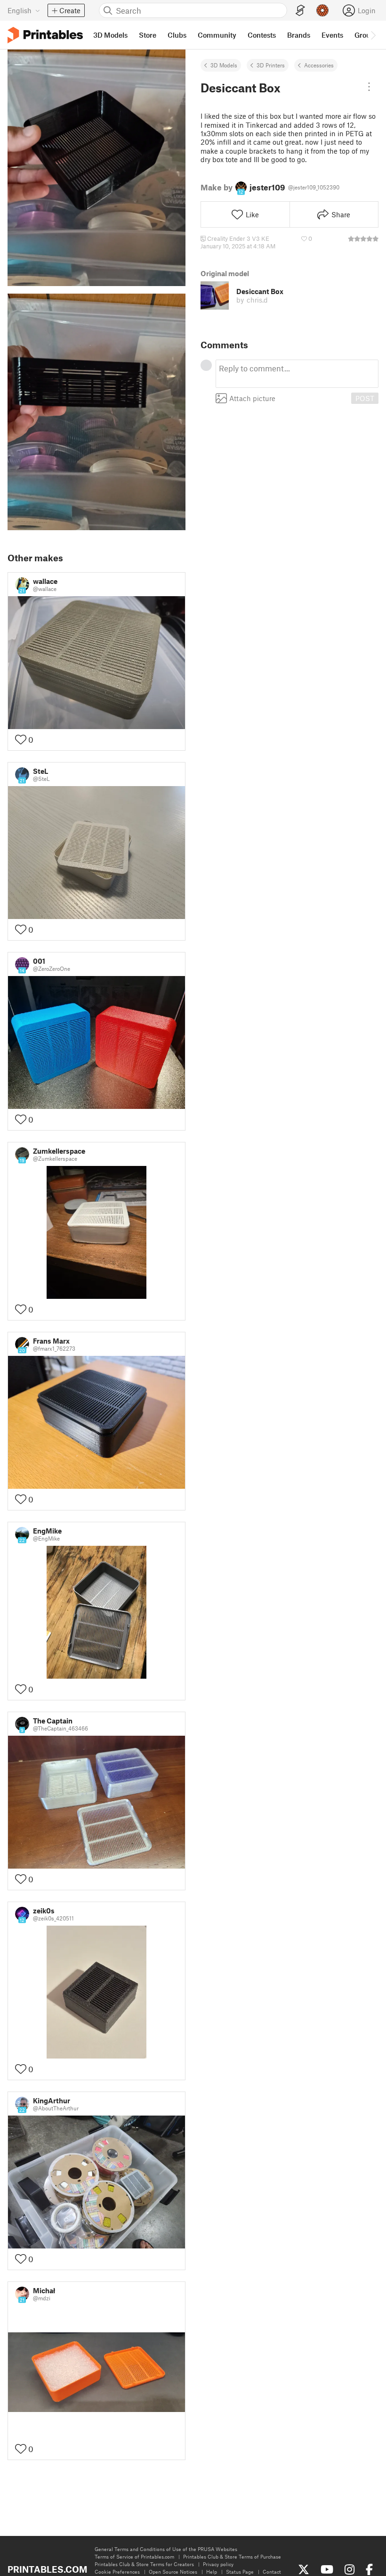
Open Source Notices (173, 2572)
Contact (272, 2572)
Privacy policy (218, 2564)
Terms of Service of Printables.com (134, 2556)
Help (212, 2572)
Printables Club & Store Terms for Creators (144, 2564)
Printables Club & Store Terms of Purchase (232, 2556)
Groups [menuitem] (366, 35)
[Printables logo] (45, 35)
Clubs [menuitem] (177, 35)
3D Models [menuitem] (110, 35)
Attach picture (252, 398)
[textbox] (297, 374)
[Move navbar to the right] (373, 35)
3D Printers (271, 65)
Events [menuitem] (332, 35)
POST (365, 398)
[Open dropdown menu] (369, 87)
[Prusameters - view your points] (322, 10)
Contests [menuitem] (262, 35)
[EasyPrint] (300, 11)
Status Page (240, 2572)
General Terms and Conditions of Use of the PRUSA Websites (166, 2549)
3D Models (224, 65)
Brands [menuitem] (299, 35)
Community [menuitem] (217, 35)
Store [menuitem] (148, 35)
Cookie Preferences (117, 2572)
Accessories (319, 65)
